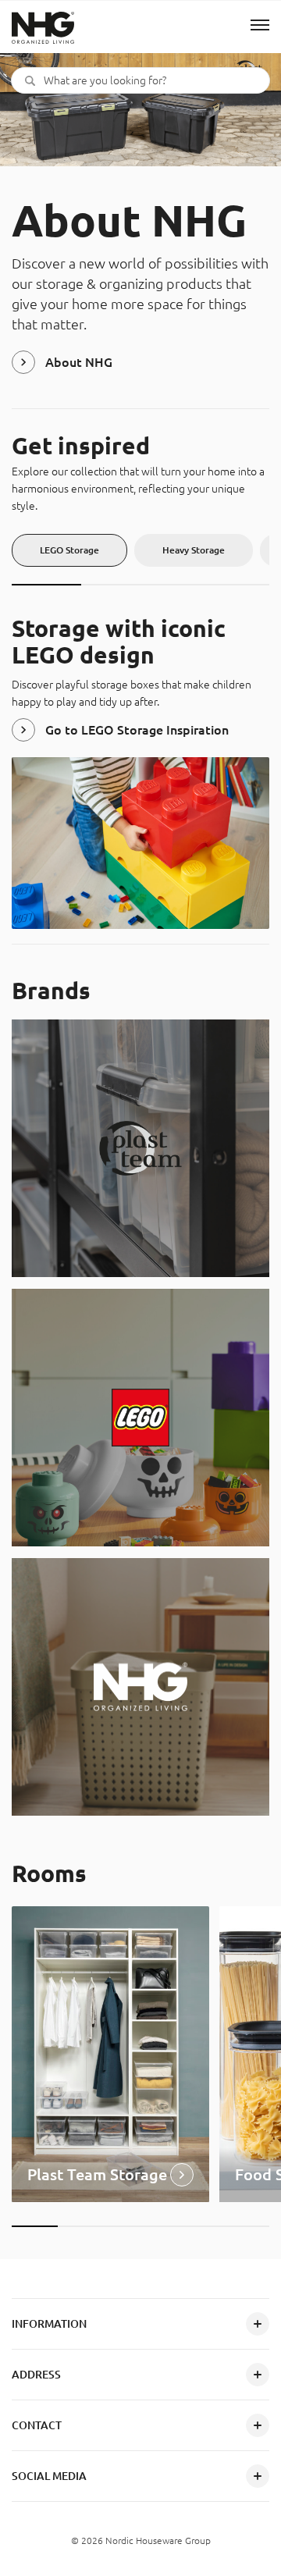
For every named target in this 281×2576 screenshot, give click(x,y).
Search (30, 80)
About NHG (79, 362)
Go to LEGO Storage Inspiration (137, 730)
